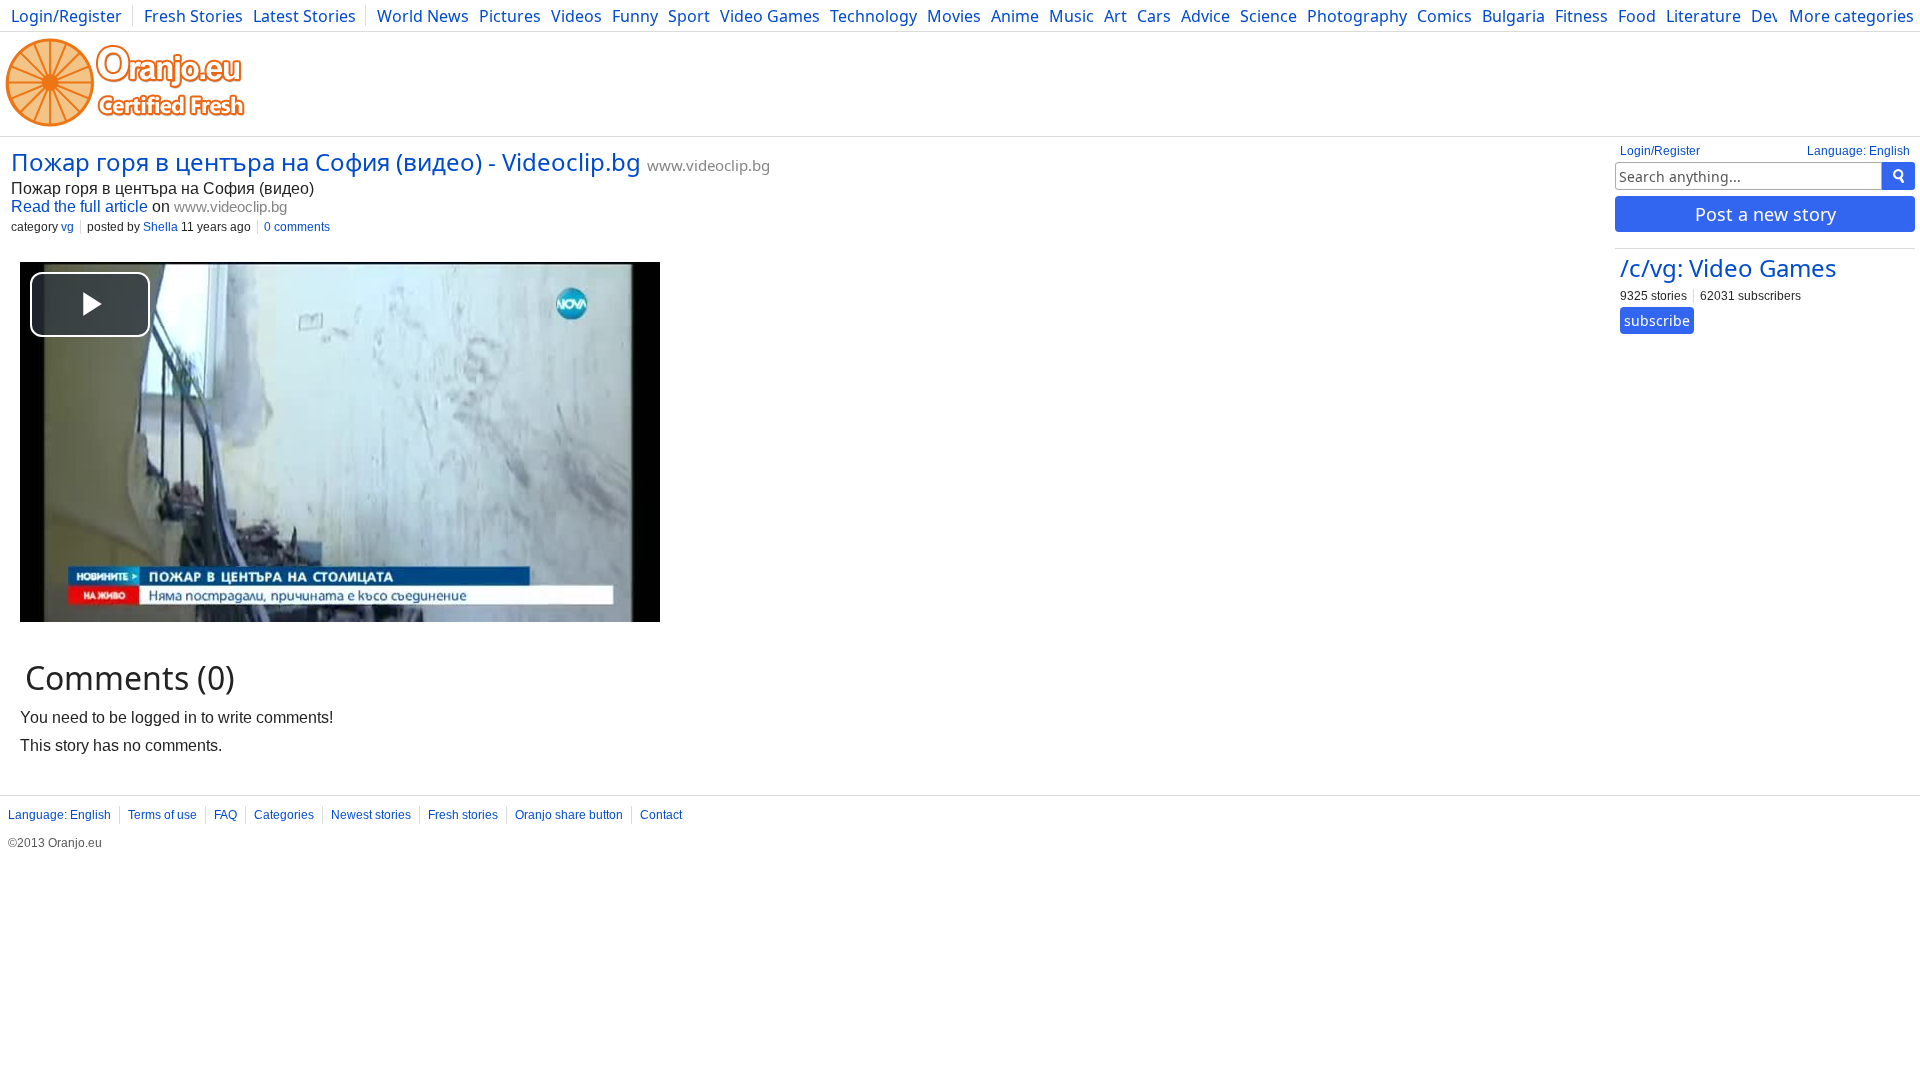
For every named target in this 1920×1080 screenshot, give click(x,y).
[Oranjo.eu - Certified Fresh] (125, 126)
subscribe (1657, 320)
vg (67, 227)
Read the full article (79, 206)
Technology (873, 16)
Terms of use (162, 815)
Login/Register (66, 16)
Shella (160, 227)
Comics (1444, 16)
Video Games (770, 16)
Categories (284, 815)
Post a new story (1765, 214)
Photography (1357, 16)
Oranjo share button (569, 815)
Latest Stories (304, 16)
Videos (576, 16)
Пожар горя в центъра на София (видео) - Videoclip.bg (326, 161)
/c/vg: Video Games (1728, 267)
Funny (635, 16)
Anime (1015, 16)
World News (423, 16)
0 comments (297, 227)
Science (1268, 16)
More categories (1851, 16)
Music (1071, 16)
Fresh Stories (193, 16)
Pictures (510, 16)
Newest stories (371, 815)
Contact (661, 815)
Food (1637, 16)
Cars (1154, 16)
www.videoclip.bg (708, 165)
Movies (954, 16)
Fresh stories (463, 815)
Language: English (1858, 151)
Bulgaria (1513, 16)
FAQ (225, 815)
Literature (1703, 16)
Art (1115, 16)
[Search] (1898, 176)
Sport (689, 16)
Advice (1205, 16)
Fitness (1581, 16)
